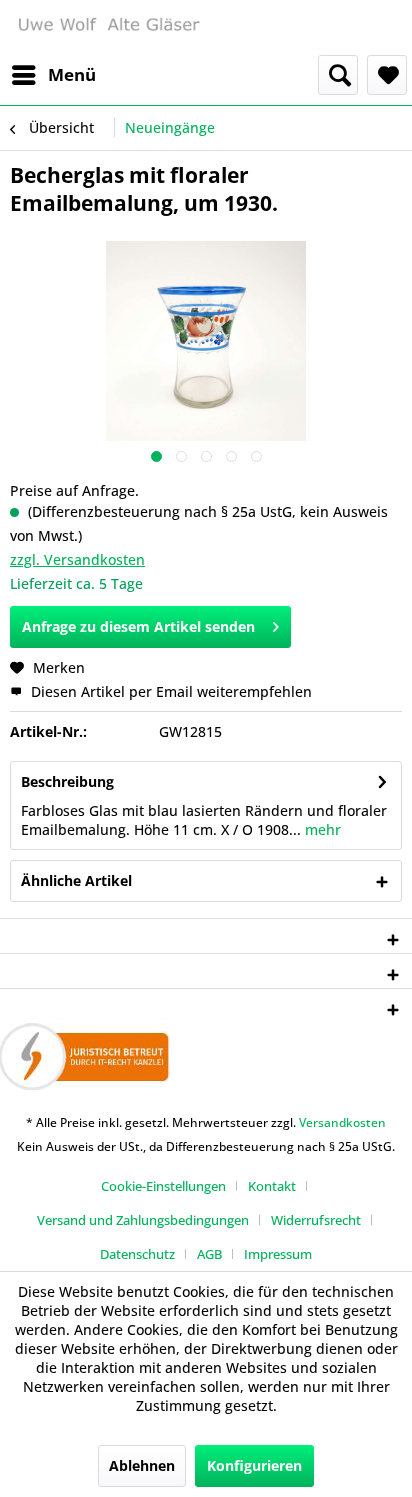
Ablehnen (142, 1465)
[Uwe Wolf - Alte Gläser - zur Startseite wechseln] (108, 27)
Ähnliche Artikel (76, 880)
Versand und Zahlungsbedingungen (143, 1220)
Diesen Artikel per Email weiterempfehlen (169, 691)
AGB (209, 1254)
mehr (321, 829)
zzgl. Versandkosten (77, 559)
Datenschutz (137, 1254)
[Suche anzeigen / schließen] (338, 75)
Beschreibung (67, 781)
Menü (72, 74)
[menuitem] (53, 75)
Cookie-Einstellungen (163, 1186)
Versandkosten (342, 1122)
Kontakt (272, 1186)
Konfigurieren (254, 1465)
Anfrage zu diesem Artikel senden (138, 626)
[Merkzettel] (387, 75)
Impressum (278, 1254)
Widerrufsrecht (316, 1220)
